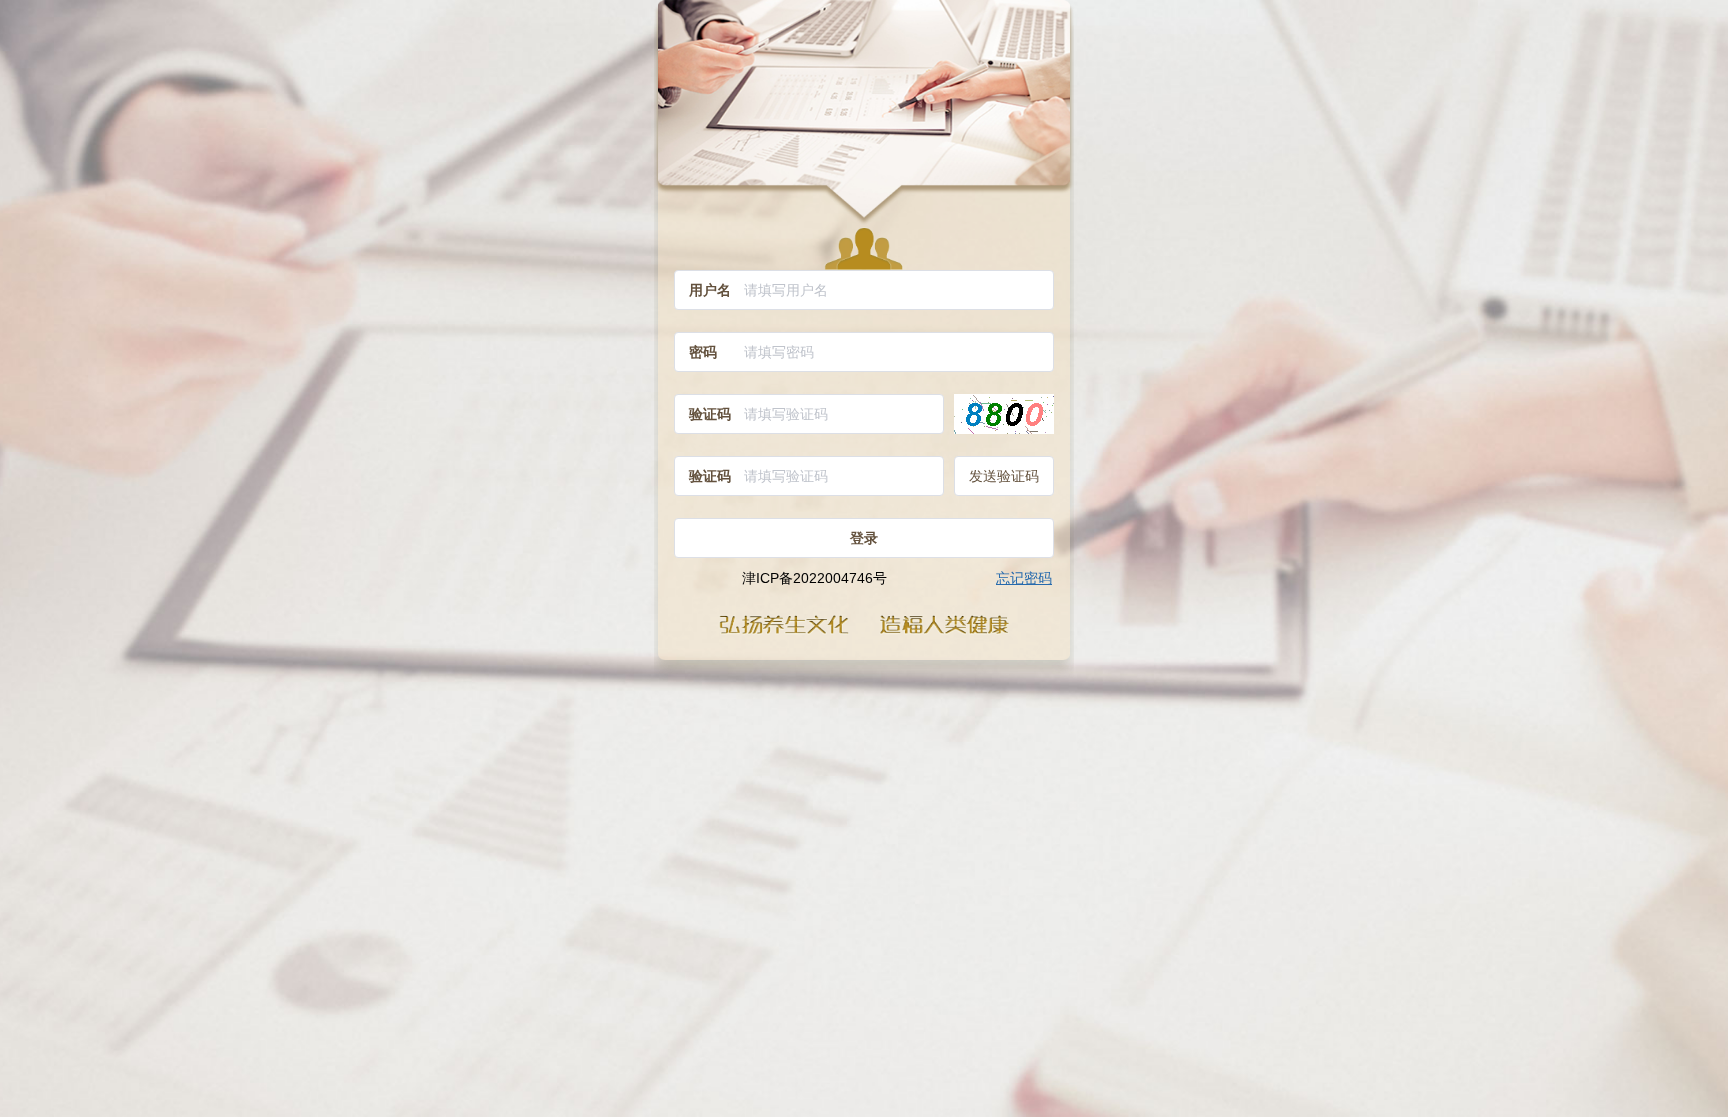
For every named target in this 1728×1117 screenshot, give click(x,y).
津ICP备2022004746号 (814, 578)
